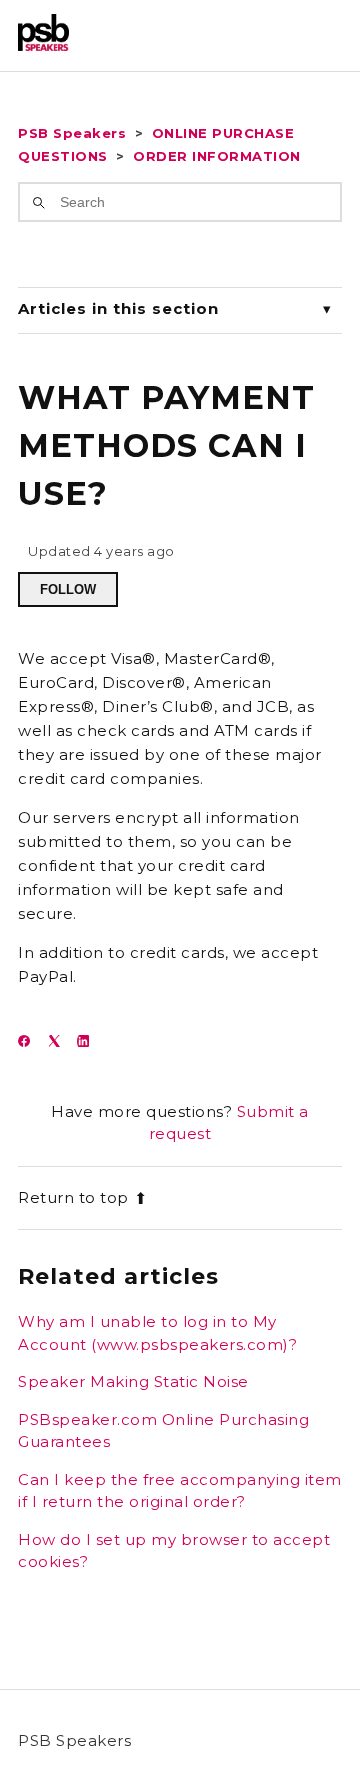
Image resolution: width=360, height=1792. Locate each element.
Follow (68, 589)
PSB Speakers (72, 133)
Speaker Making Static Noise (133, 1381)
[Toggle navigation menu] (306, 36)
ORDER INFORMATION (217, 156)
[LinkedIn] (89, 1041)
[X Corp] (60, 1041)
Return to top (73, 1197)
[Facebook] (30, 1041)
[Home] (43, 45)
